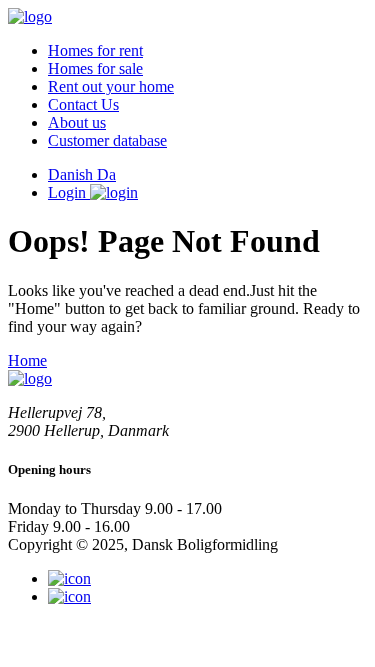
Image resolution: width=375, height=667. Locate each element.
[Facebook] (69, 596)
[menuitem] (207, 51)
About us (77, 122)
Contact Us (83, 104)
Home (27, 360)
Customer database (107, 140)
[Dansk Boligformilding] (30, 16)
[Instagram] (69, 578)
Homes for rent (95, 50)
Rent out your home (111, 86)
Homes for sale (95, 68)
